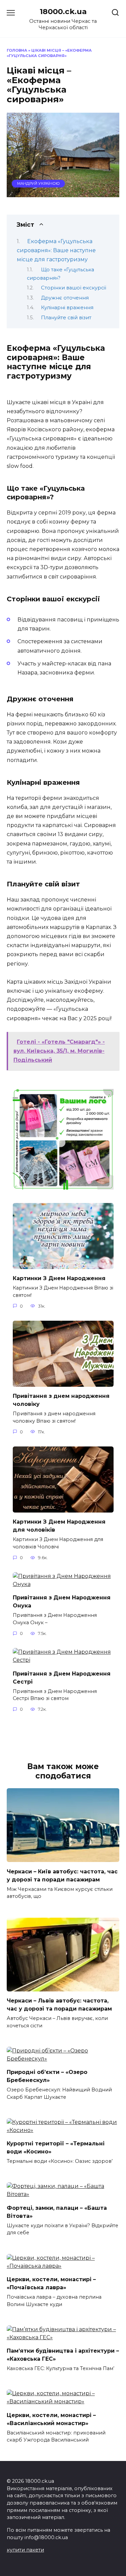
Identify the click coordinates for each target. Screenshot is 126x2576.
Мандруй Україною (38, 183)
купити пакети (25, 2550)
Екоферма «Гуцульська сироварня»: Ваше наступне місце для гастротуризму (56, 250)
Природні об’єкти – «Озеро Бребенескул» (47, 2076)
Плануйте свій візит (66, 318)
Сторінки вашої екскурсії (74, 288)
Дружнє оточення (65, 298)
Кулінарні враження (67, 308)
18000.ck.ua (63, 11)
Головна (17, 50)
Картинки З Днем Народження (59, 1278)
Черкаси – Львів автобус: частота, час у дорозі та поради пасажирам (59, 2005)
